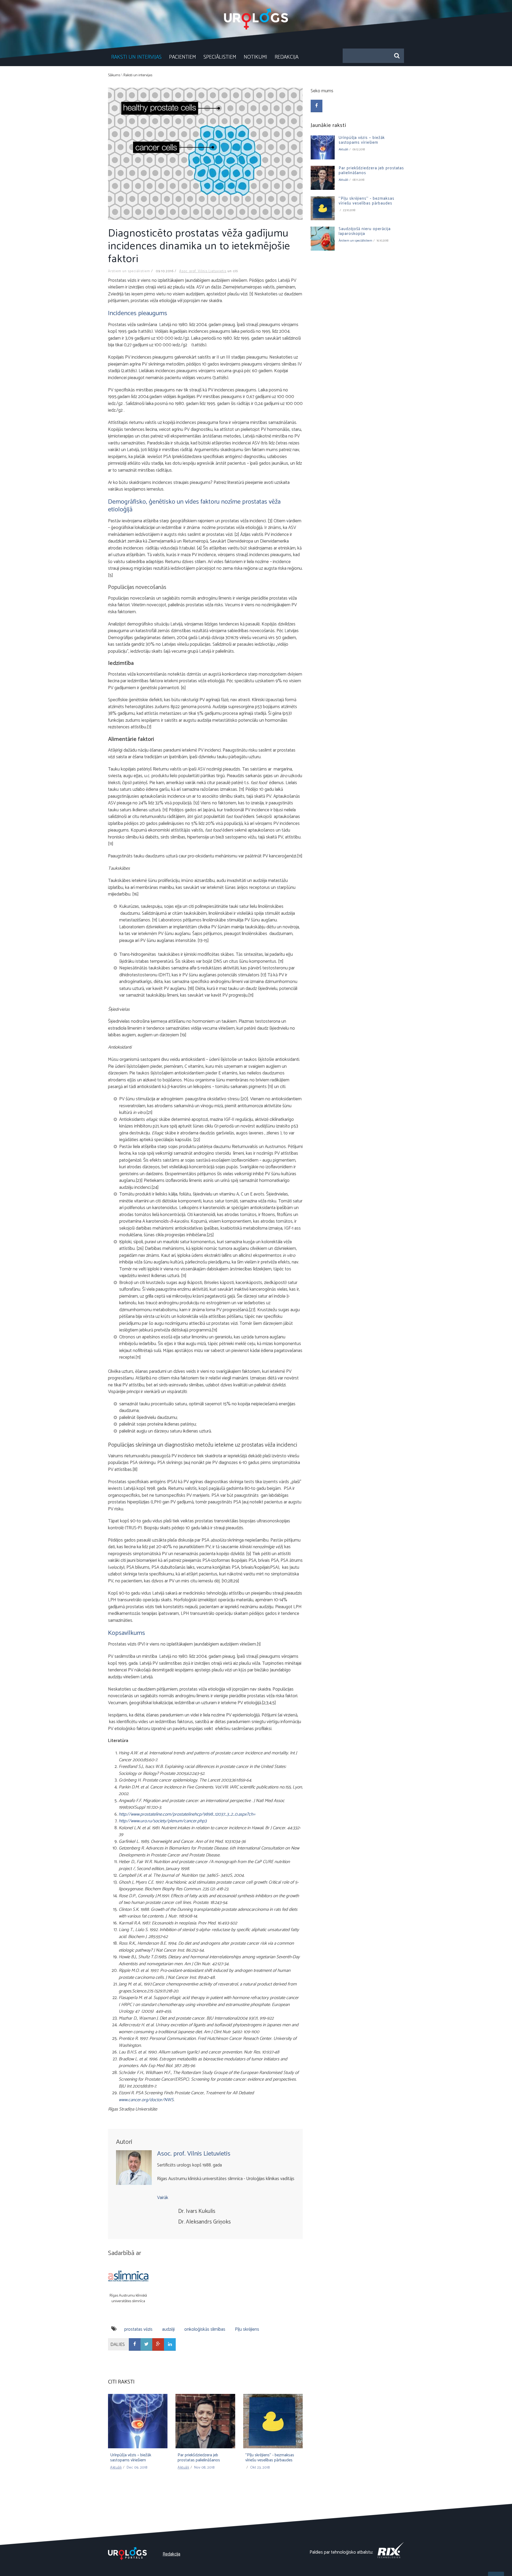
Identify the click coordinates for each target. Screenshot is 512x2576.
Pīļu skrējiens (247, 2329)
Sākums (114, 75)
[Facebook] (135, 2344)
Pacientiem (183, 57)
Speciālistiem (220, 57)
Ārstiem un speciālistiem (129, 271)
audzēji (168, 2329)
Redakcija (287, 57)
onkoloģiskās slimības (205, 2329)
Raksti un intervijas (136, 57)
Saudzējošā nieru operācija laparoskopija (365, 231)
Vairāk (163, 2198)
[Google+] (158, 2344)
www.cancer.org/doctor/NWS (146, 2100)
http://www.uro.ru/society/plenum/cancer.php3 (163, 1821)
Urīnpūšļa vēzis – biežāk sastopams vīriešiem (131, 2458)
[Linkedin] (170, 2344)
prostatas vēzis (138, 2329)
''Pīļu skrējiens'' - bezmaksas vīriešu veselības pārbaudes (270, 2458)
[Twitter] (146, 2344)
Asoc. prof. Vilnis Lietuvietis (203, 271)
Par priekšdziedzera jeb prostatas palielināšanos (199, 2458)
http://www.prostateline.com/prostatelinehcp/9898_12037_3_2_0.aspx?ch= (187, 1814)
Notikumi (255, 57)
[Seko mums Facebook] (317, 106)
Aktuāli (116, 2468)
